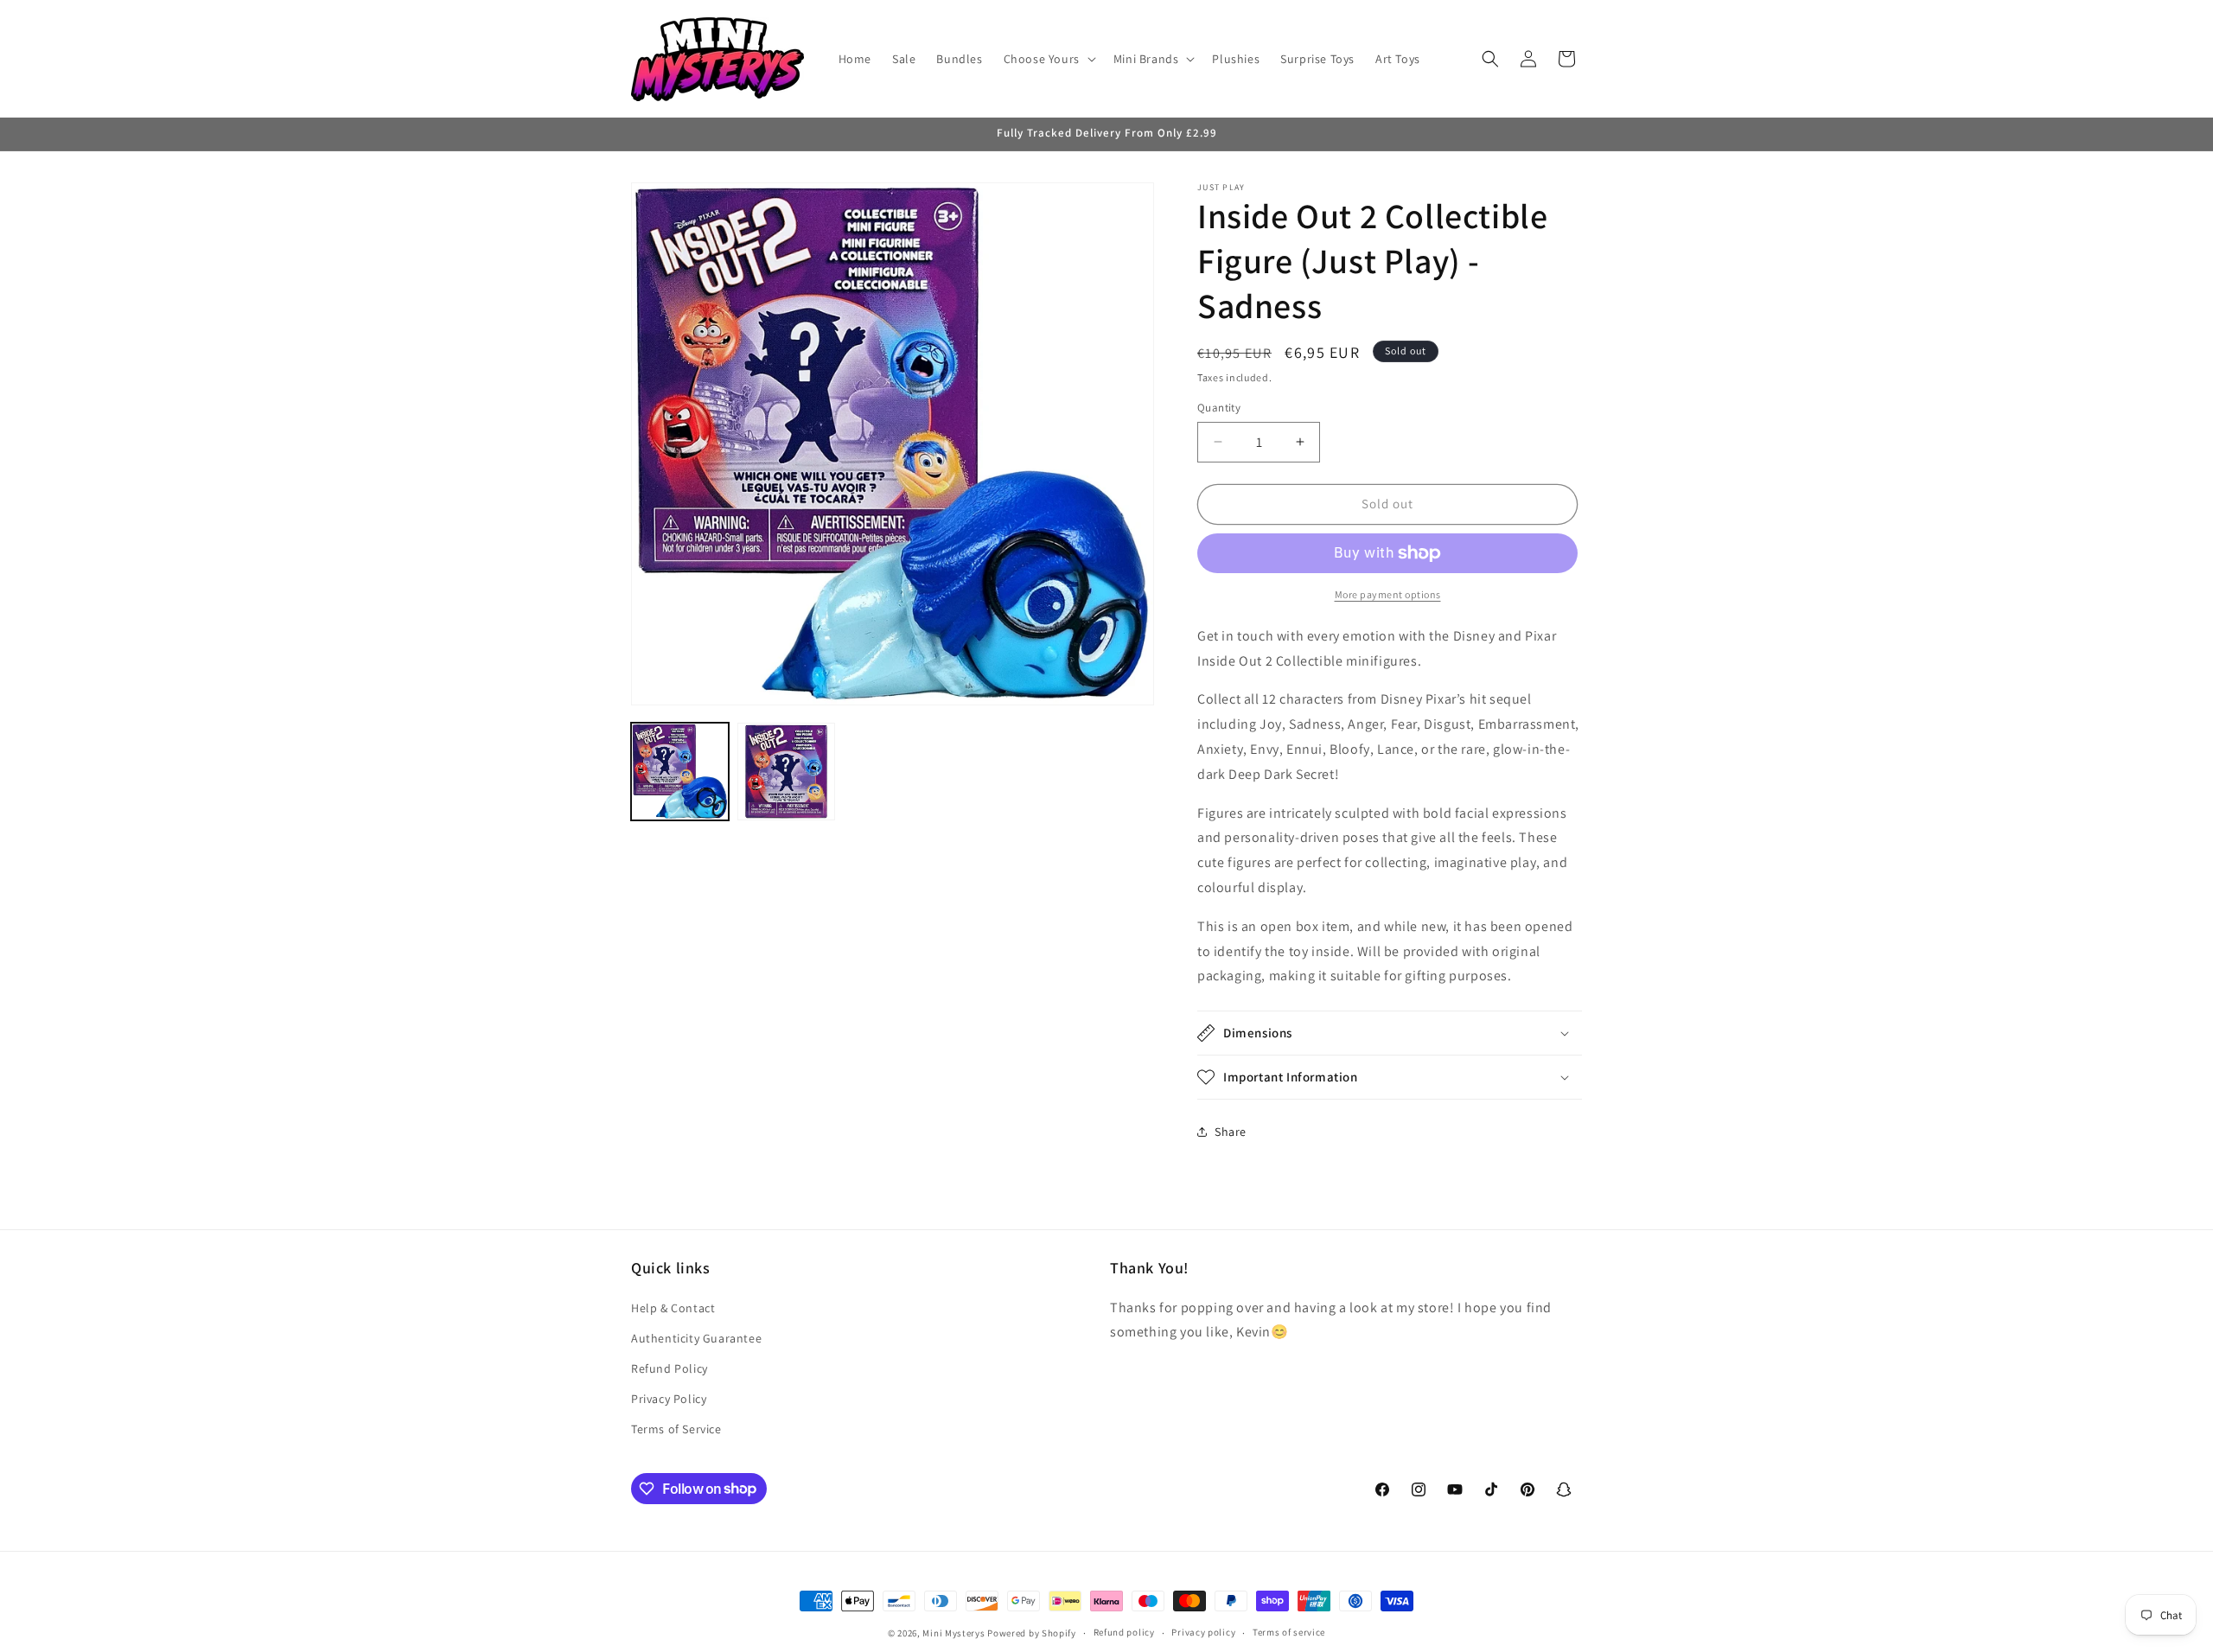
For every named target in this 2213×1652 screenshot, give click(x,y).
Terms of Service (676, 1429)
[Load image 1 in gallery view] (680, 772)
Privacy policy (1203, 1632)
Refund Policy (670, 1368)
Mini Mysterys (953, 1633)
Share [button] (1231, 1132)
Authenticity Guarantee (696, 1338)
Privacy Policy (669, 1399)
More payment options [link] (1388, 594)
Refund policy (1124, 1632)
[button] (1048, 59)
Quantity (1219, 408)
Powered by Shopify (1032, 1633)
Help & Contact (673, 1308)
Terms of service (1289, 1632)
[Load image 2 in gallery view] (786, 772)
